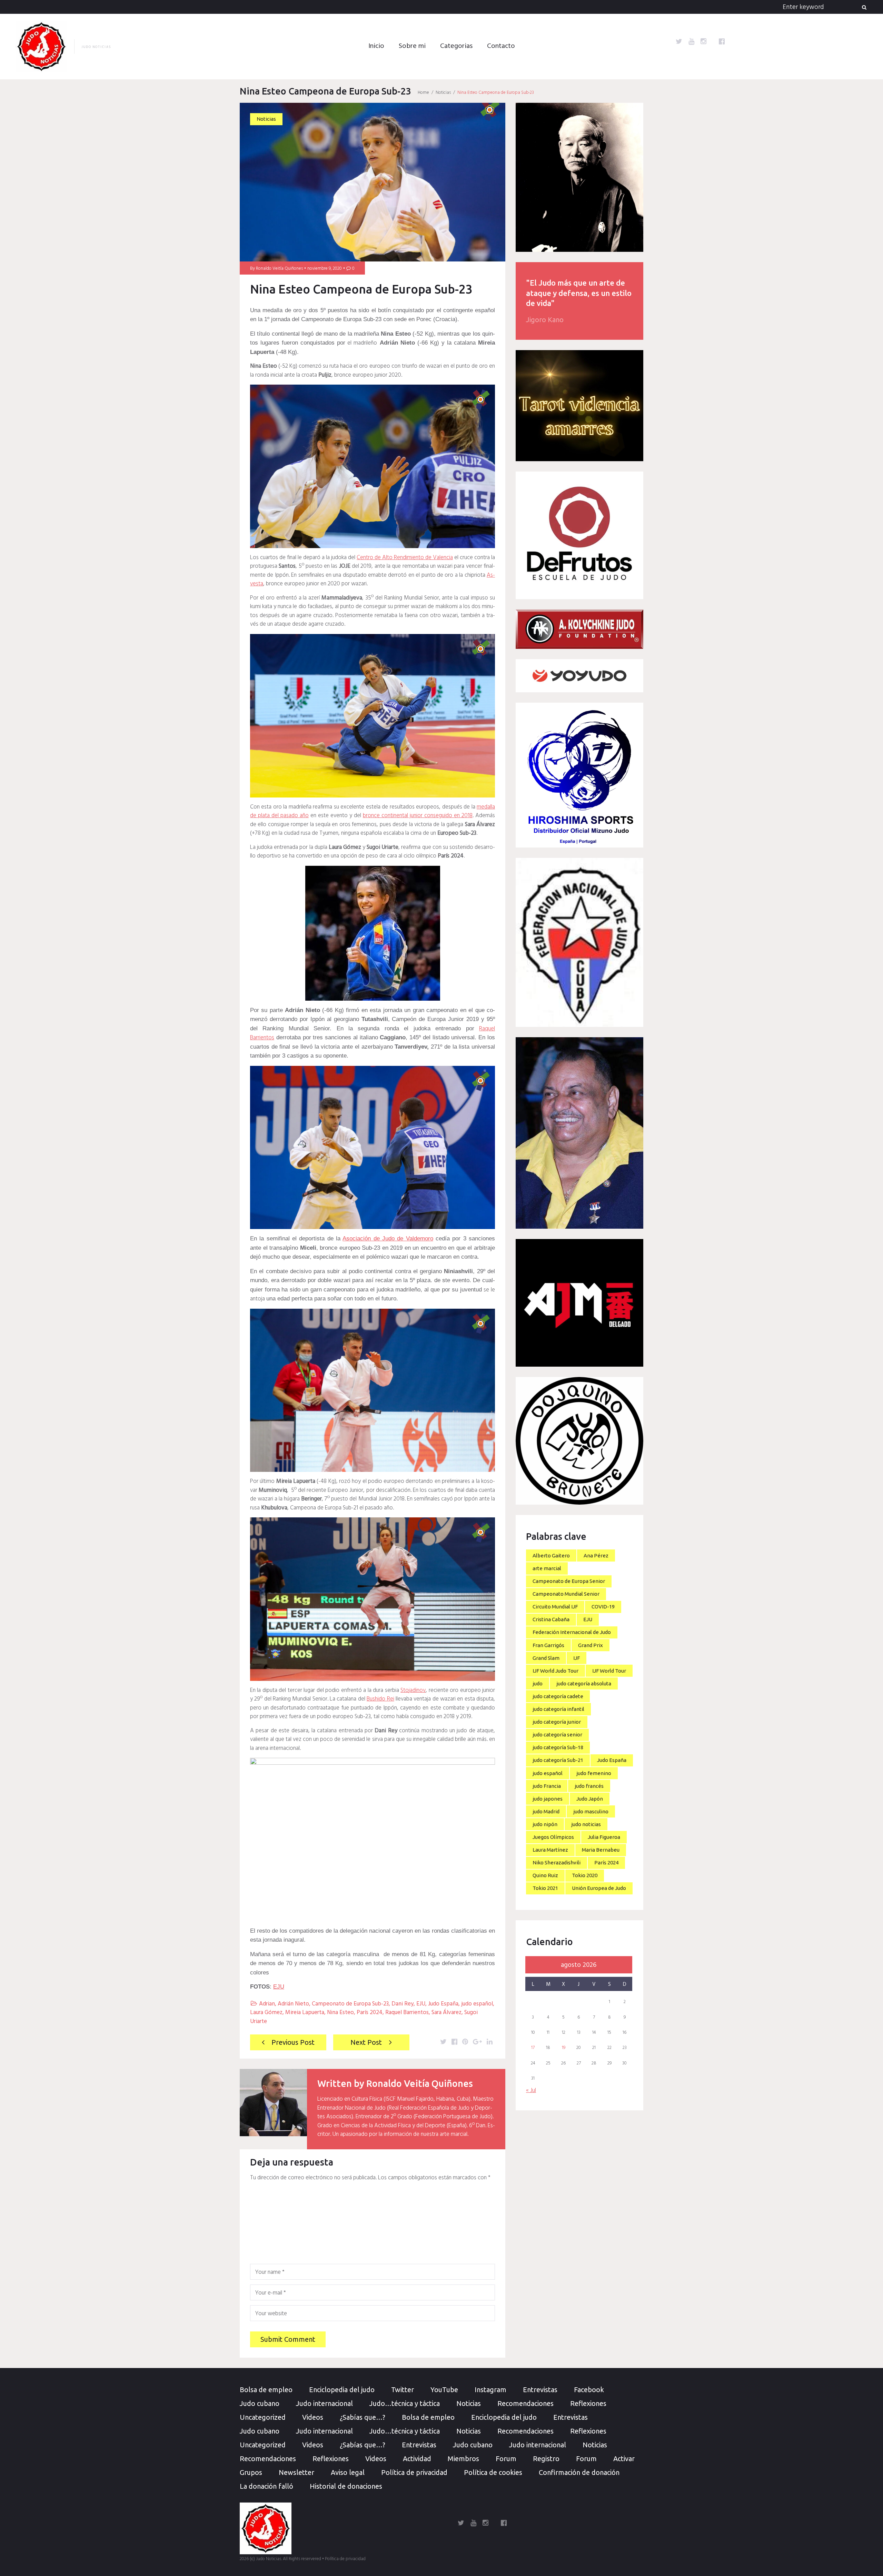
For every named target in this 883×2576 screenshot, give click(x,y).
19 (564, 2048)
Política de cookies (493, 2472)
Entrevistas (540, 2390)
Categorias (456, 46)
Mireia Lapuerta (305, 2013)
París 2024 (370, 2013)
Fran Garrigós (548, 1645)
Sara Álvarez (447, 2013)
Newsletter (296, 2472)
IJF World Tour (609, 1671)
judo (538, 1683)
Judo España (443, 2004)
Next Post (366, 2042)
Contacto (501, 46)
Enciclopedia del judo (342, 2390)
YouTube (444, 2390)
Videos (313, 2417)
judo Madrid (546, 1811)
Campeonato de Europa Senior (569, 1581)
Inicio (376, 46)
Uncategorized (263, 2417)
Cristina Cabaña (551, 1619)
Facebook (589, 2390)
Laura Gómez (266, 2013)
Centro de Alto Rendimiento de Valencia (405, 558)
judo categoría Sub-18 (558, 1747)
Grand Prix (591, 1645)
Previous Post (293, 2042)
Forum (506, 2459)
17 (533, 2048)
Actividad (417, 2459)
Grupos (251, 2472)
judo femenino (594, 1773)
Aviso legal (348, 2472)
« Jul (531, 2090)
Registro (546, 2459)
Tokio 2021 (545, 1888)
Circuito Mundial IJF (555, 1607)
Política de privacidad (414, 2472)
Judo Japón (590, 1799)
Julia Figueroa (604, 1837)
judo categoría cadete (558, 1696)
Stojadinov (413, 1690)
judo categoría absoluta (584, 1683)
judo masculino (591, 1811)
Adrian (267, 2004)
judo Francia (547, 1786)
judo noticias (586, 1824)
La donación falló (266, 2486)
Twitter (403, 2390)
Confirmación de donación (579, 2472)
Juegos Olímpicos (553, 1837)
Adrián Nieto (293, 2004)
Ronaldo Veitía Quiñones (279, 269)
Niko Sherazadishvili (557, 1862)
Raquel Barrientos (407, 2013)
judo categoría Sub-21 (558, 1760)
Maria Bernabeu (601, 1850)
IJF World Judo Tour (555, 1671)
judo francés (589, 1786)
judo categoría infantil (558, 1709)
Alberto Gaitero (551, 1555)
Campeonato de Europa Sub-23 (350, 2004)
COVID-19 (603, 1607)
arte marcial (547, 1568)
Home (423, 93)
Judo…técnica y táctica (405, 2403)
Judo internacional (324, 2403)
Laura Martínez (550, 1850)
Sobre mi (412, 46)
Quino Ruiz (545, 1875)
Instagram (490, 2390)
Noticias (443, 93)
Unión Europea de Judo (599, 1888)
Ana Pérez (596, 1555)
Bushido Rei (380, 1699)
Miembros (463, 2459)
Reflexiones (588, 2403)
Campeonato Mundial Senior (566, 1594)
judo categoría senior (557, 1735)
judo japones (548, 1799)
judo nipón (545, 1824)
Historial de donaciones (346, 2486)
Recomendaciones (525, 2403)
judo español (477, 2004)
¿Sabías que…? (363, 2417)
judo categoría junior (557, 1722)
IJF (577, 1658)
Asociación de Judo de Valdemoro (388, 1239)
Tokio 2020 (585, 1875)
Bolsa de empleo (266, 2390)
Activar (624, 2459)
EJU (279, 1987)
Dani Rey (403, 2004)
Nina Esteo (340, 2013)
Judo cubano (260, 2403)
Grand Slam (546, 1658)
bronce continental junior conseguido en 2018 (418, 816)
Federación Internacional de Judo (572, 1632)
